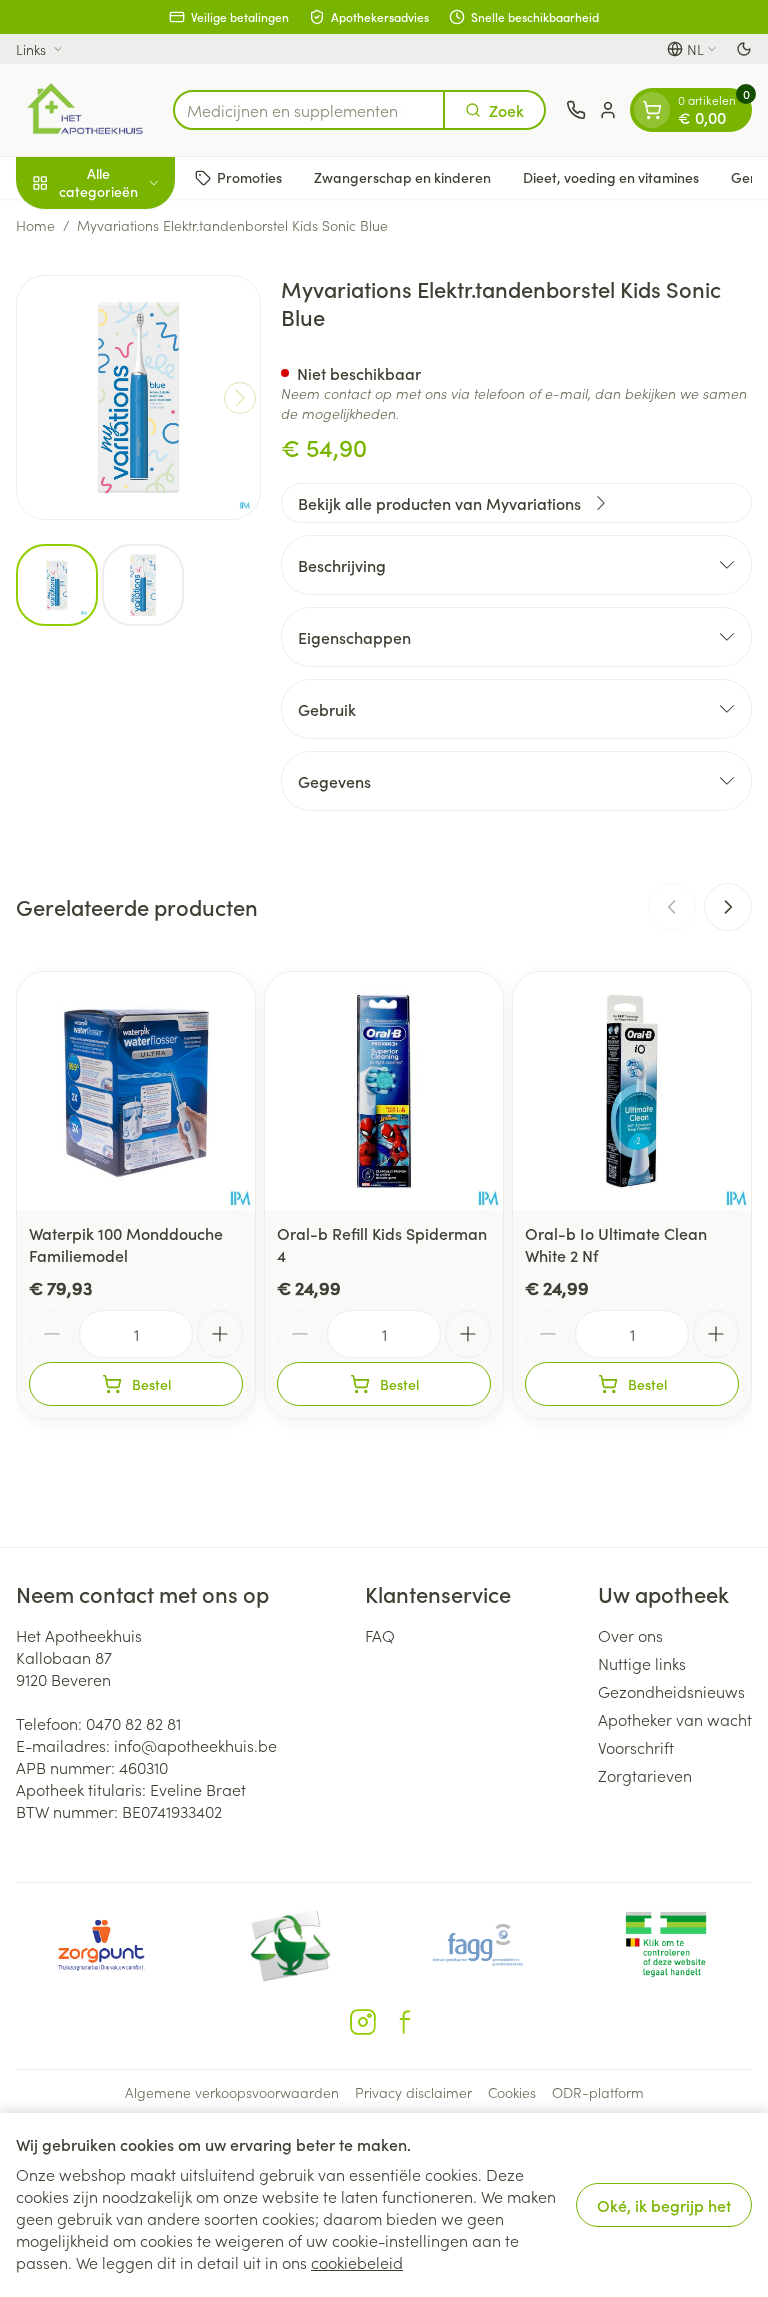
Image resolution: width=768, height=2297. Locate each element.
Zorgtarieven (645, 1775)
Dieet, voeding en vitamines (611, 177)
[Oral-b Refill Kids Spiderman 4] (384, 1091)
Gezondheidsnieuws (671, 1691)
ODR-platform (598, 2092)
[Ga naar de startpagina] (84, 110)
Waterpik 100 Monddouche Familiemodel (126, 1244)
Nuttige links (642, 1663)
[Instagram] (363, 2022)
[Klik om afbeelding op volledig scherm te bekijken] (138, 397)
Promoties (249, 177)
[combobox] (309, 110)
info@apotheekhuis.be (195, 1745)
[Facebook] (405, 2022)
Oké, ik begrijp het (664, 2205)
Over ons (630, 1635)
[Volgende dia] (728, 907)
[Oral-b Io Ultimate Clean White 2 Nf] (632, 1091)
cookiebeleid (357, 2262)
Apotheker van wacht (675, 1719)
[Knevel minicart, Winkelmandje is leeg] (652, 110)
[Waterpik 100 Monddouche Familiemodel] (136, 1091)
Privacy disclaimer (413, 2092)
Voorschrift (636, 1747)
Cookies (512, 2092)
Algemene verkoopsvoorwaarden (232, 2092)
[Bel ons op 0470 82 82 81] (576, 110)
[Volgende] (240, 398)
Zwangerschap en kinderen (402, 177)
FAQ (380, 1635)
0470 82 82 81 (133, 1723)
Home (35, 225)
